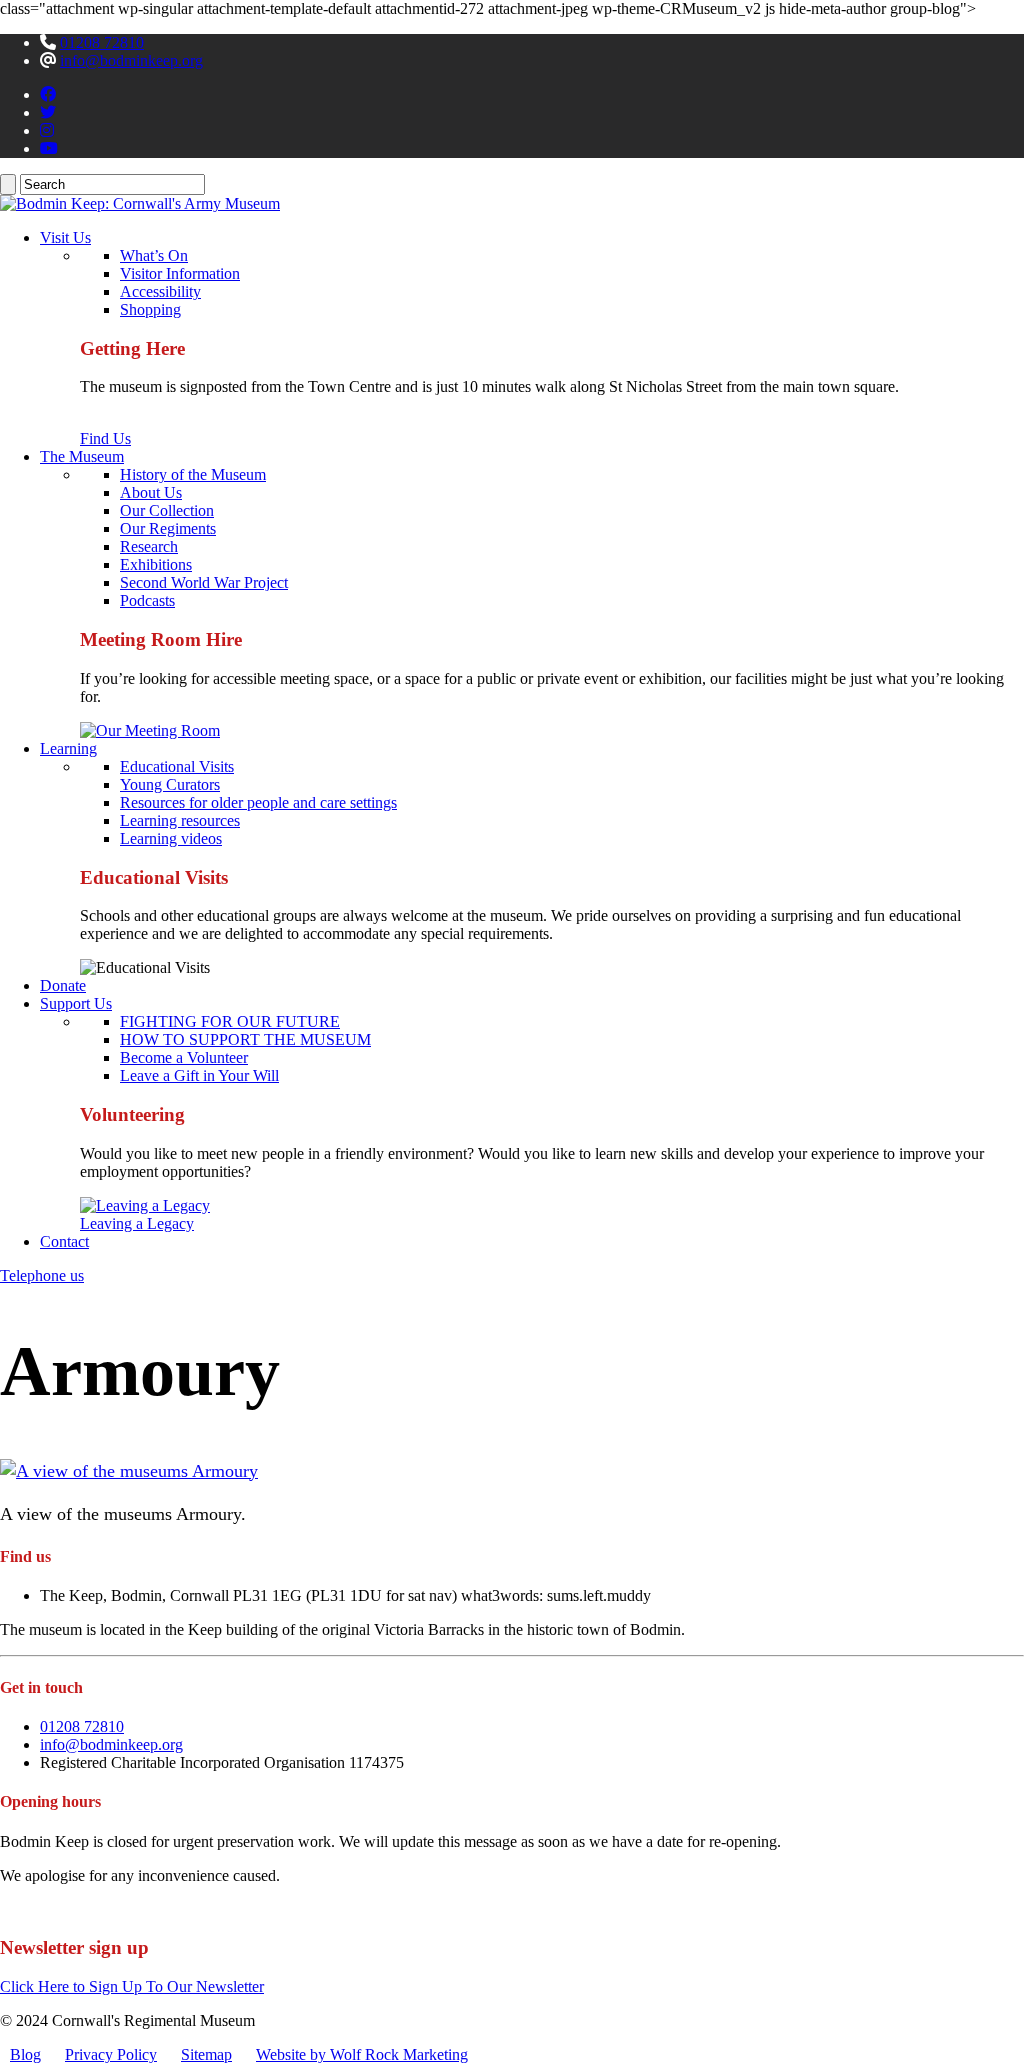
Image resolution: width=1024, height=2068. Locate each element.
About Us (151, 492)
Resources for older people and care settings (258, 802)
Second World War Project (204, 582)
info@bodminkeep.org (131, 60)
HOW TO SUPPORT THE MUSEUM (245, 1039)
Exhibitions (156, 564)
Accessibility (160, 291)
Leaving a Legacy (137, 1223)
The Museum (82, 456)
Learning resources (180, 820)
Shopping (150, 309)
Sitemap (206, 2054)
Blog (25, 2054)
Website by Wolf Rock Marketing (362, 2054)
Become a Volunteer (184, 1057)
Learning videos (171, 838)
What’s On (154, 255)
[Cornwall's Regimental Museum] (140, 203)
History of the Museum (193, 474)
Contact (64, 1241)
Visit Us (65, 237)
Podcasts (147, 600)
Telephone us (42, 1275)
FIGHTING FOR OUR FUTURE (230, 1021)
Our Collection (167, 510)
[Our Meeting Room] (150, 730)
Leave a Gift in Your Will (199, 1075)
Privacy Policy (111, 2054)
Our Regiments (168, 528)
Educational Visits (177, 766)
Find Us (105, 438)
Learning (68, 748)
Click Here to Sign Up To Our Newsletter (132, 1986)
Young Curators (170, 784)
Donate (63, 985)
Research (149, 546)
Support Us (76, 1003)
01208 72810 (102, 42)
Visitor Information (180, 273)
